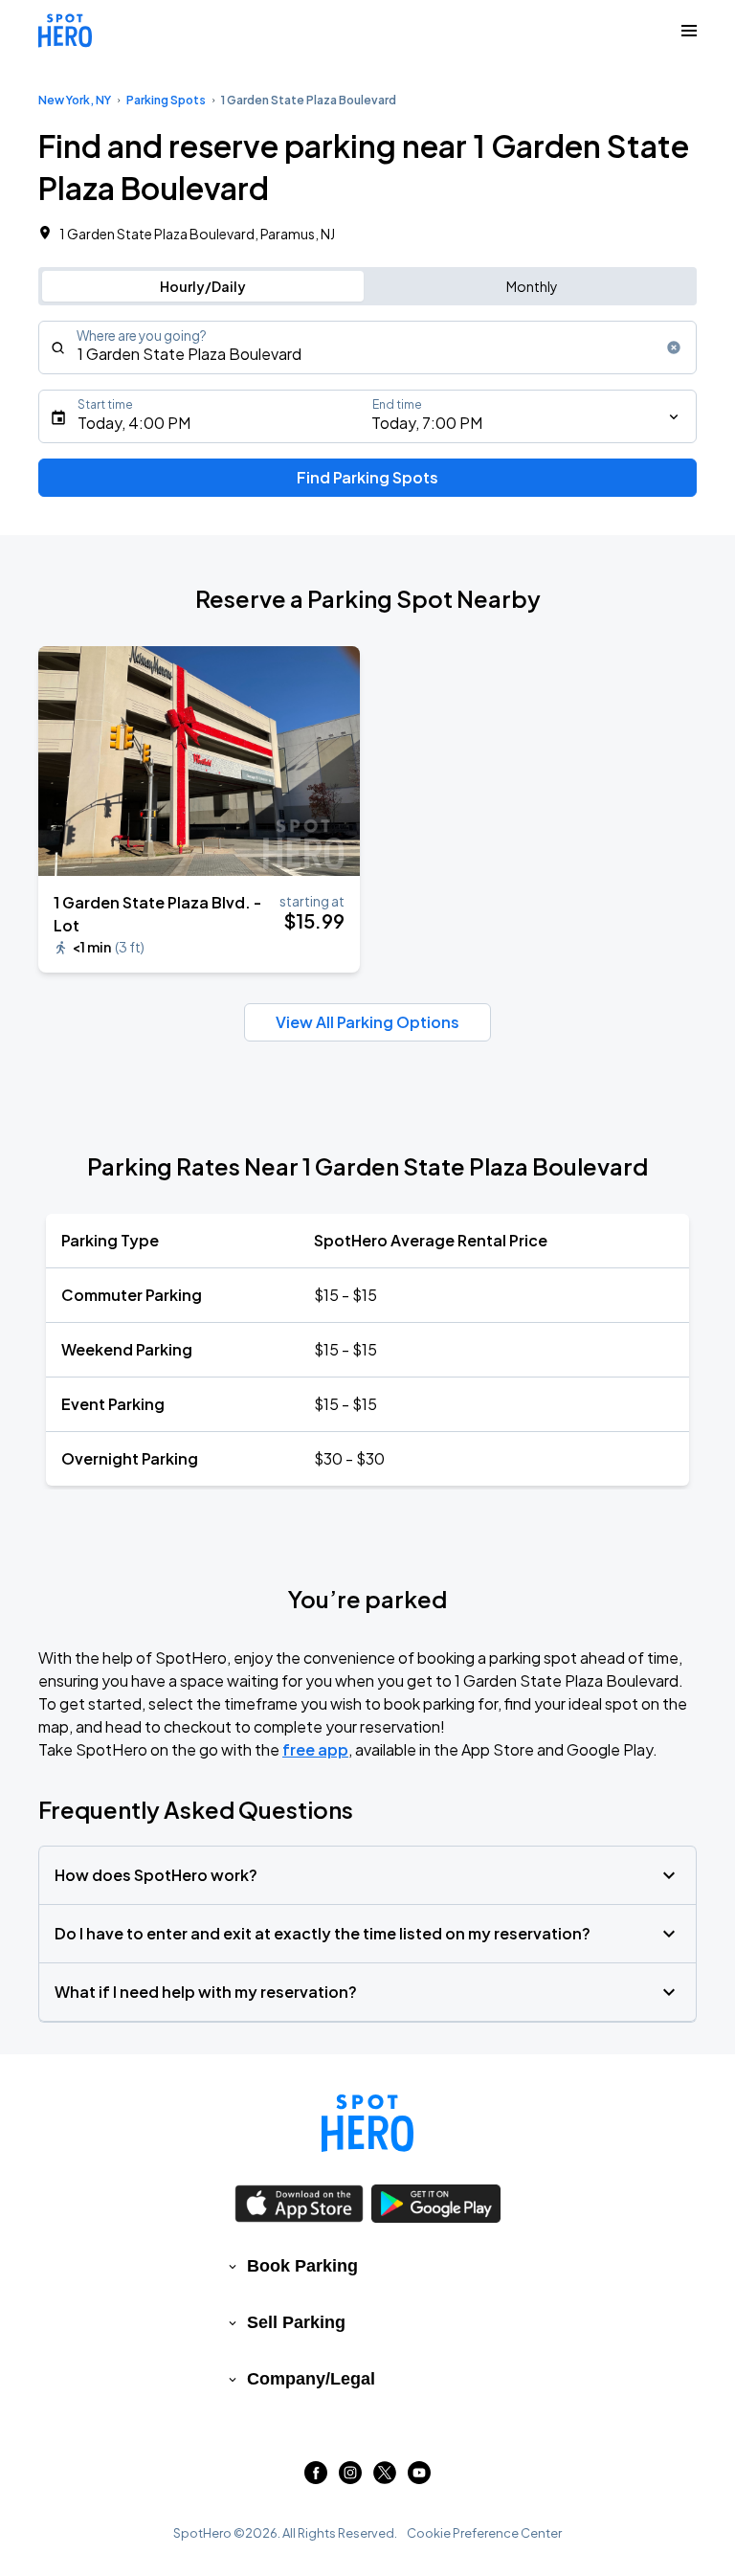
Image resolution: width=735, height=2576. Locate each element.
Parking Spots (166, 100)
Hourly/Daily (203, 286)
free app (315, 1749)
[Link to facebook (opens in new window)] (316, 2478)
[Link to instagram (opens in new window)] (350, 2478)
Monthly (532, 286)
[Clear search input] (674, 347)
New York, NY (75, 100)
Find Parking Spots (367, 477)
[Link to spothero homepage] (367, 2123)
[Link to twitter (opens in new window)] (385, 2478)
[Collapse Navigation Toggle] (689, 31)
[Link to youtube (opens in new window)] (419, 2478)
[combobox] (367, 347)
